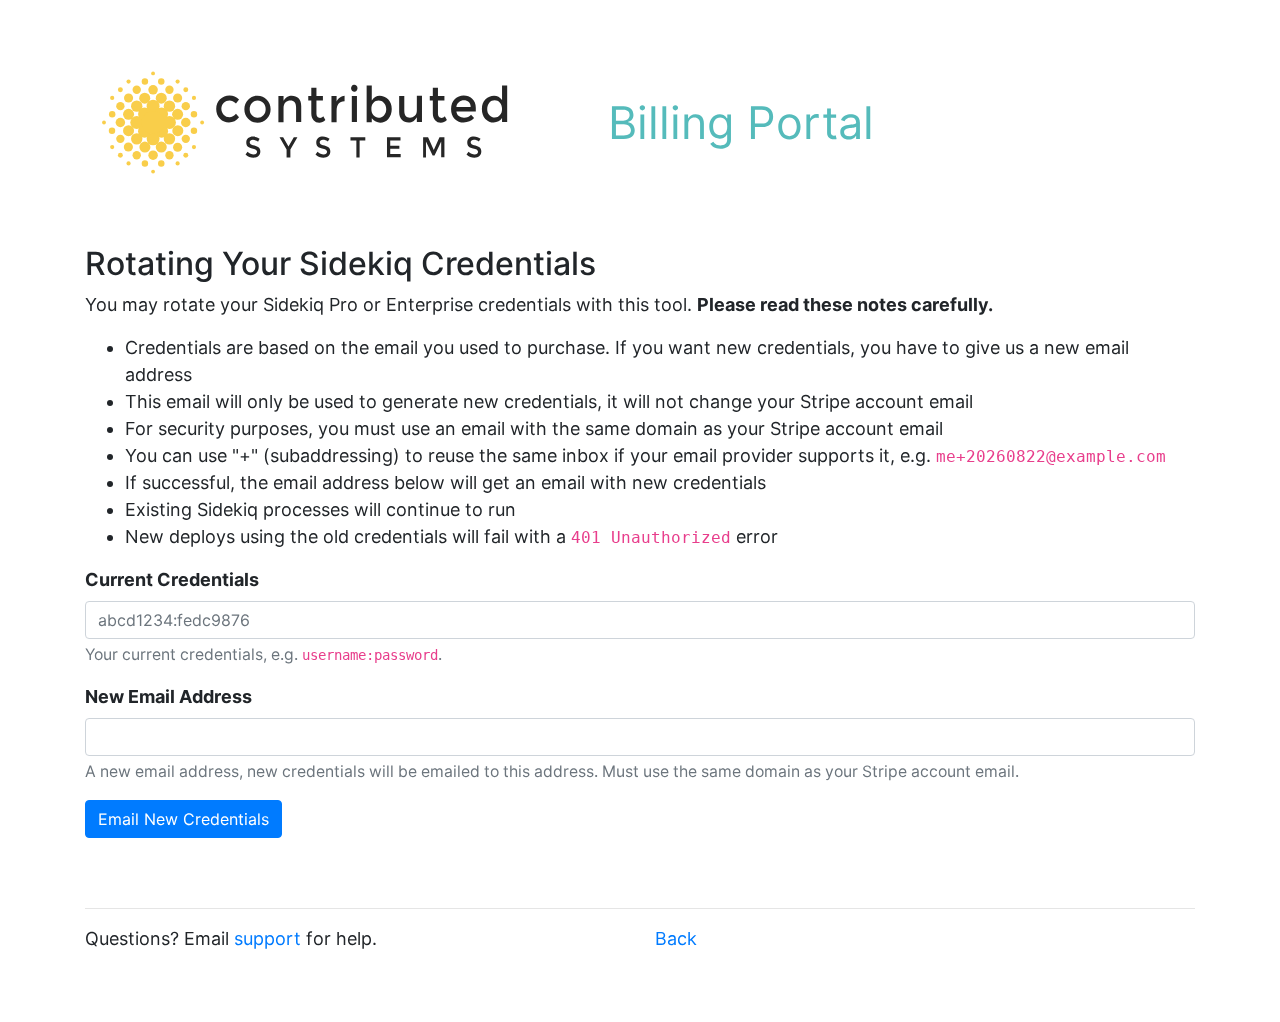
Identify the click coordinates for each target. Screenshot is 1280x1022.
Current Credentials (172, 579)
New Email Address (168, 696)
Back (676, 938)
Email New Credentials (183, 819)
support (267, 938)
